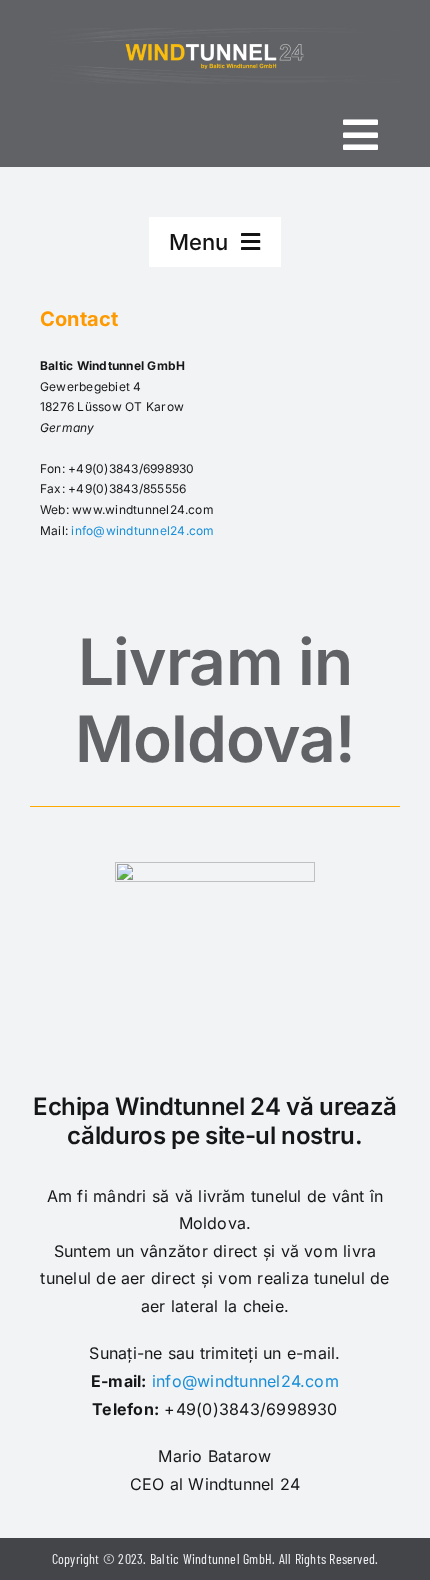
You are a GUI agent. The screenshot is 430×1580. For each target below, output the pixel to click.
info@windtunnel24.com (142, 530)
